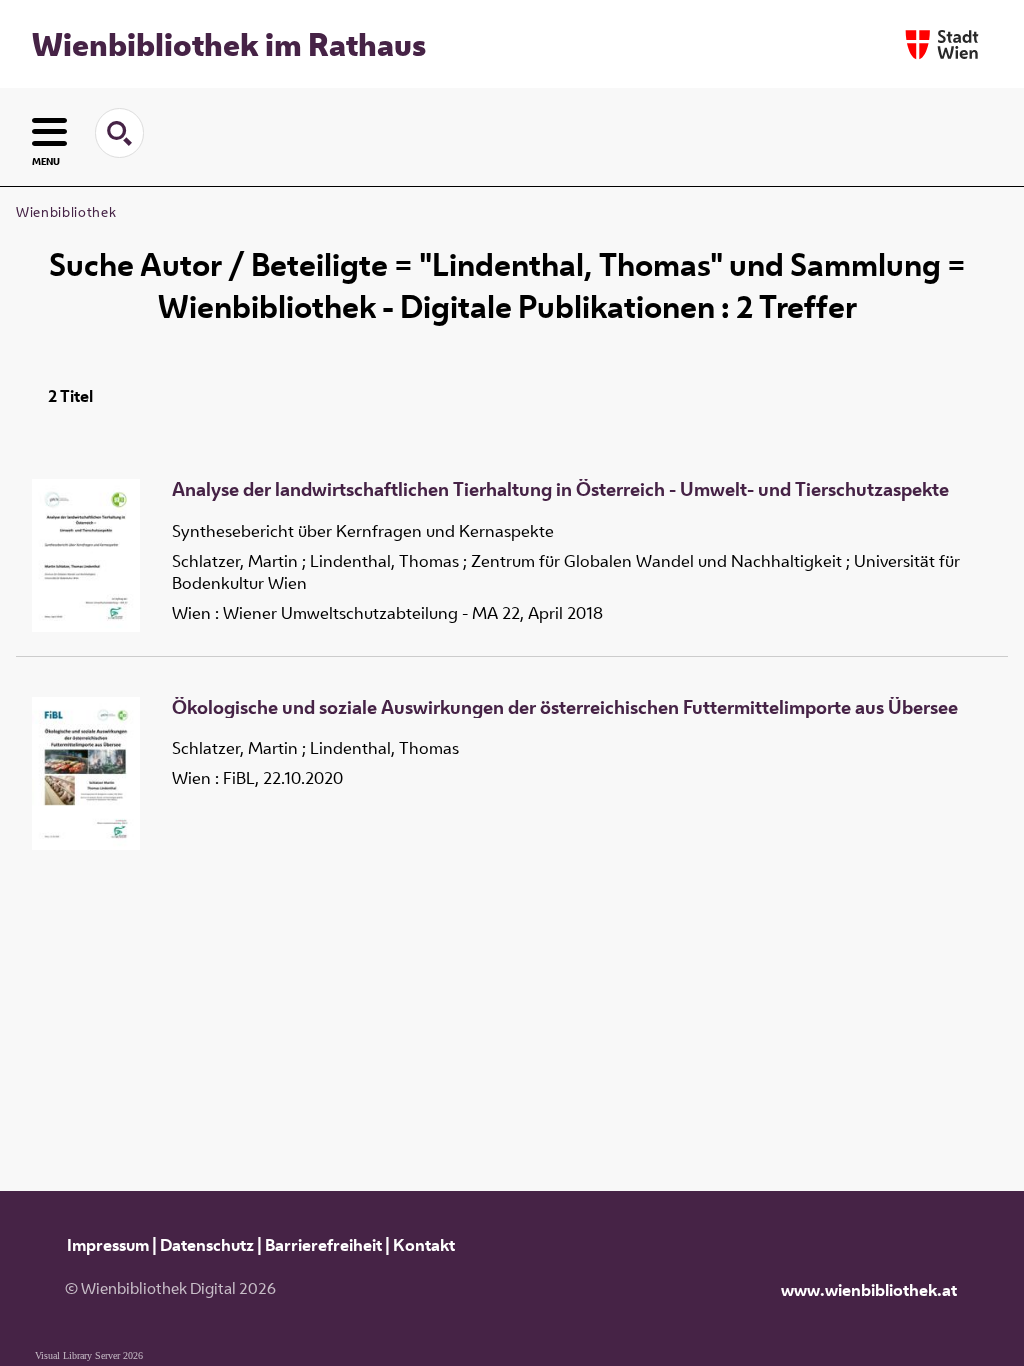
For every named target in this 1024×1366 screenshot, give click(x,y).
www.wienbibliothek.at (869, 1290)
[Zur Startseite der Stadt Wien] (942, 44)
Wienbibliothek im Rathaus (229, 44)
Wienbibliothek (66, 212)
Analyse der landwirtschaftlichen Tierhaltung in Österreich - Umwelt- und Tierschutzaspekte (560, 490)
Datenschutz (207, 1245)
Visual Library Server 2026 (89, 1355)
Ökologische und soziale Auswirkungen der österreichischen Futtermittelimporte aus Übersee (565, 708)
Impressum (108, 1245)
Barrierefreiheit (323, 1245)
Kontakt (424, 1245)
